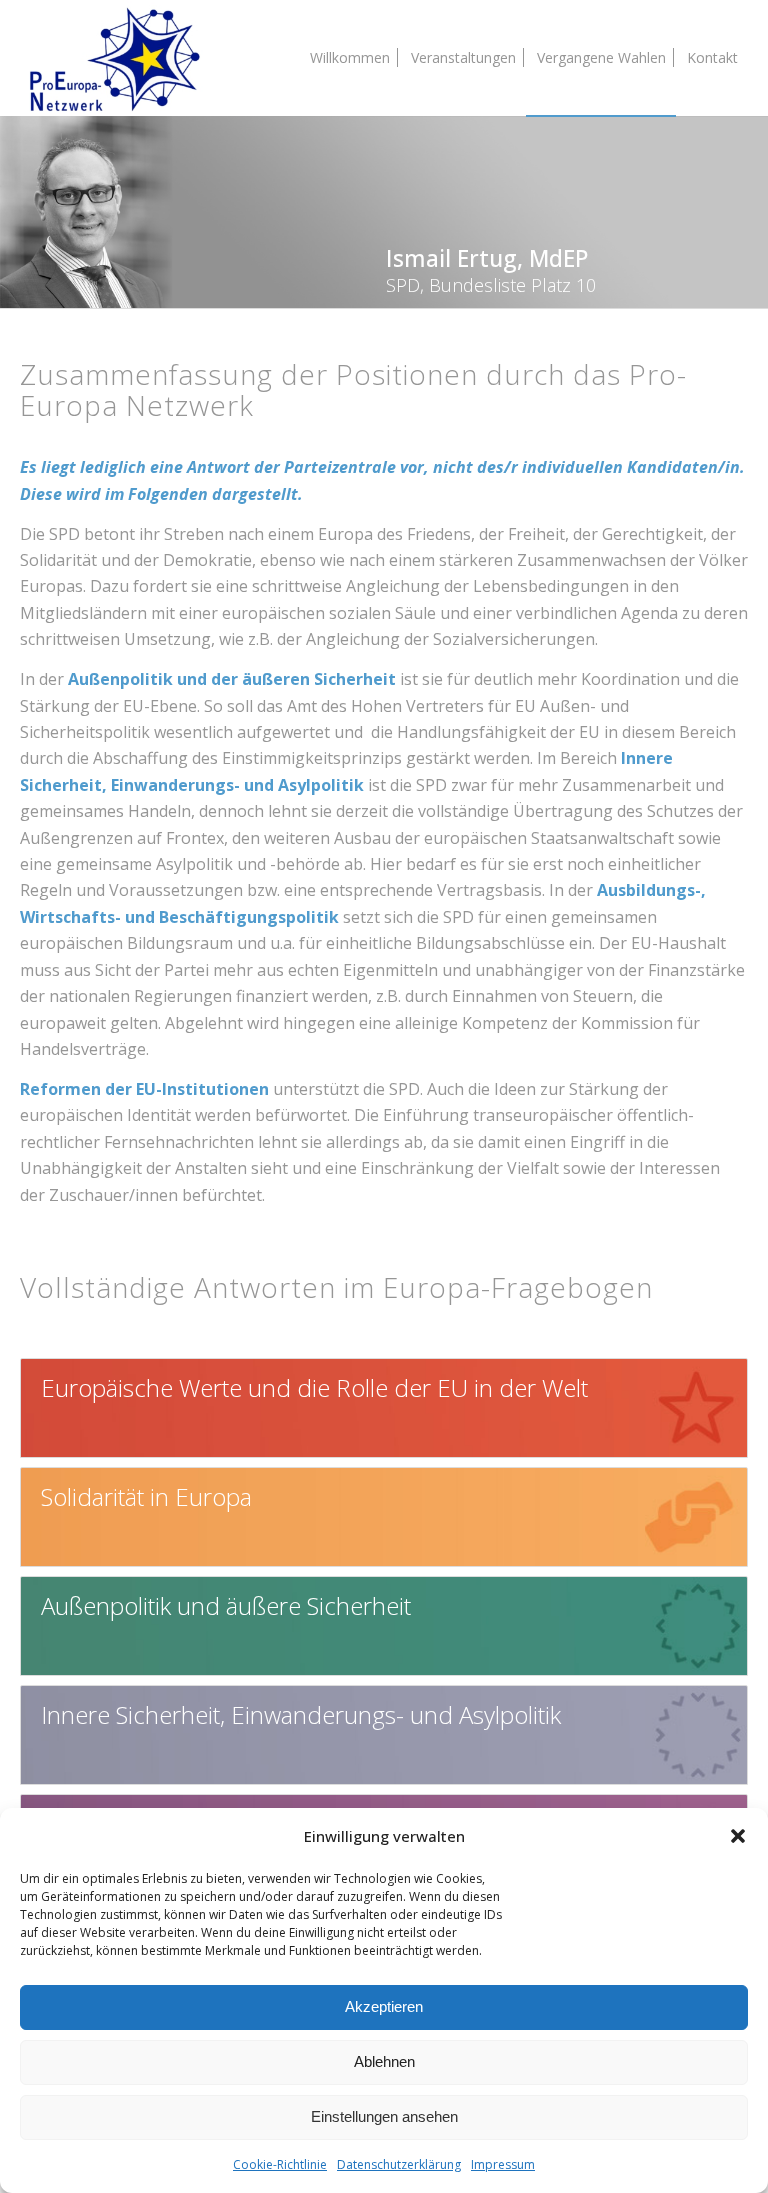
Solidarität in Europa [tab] (146, 1496)
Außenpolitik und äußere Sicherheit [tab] (226, 1605)
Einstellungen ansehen (384, 2116)
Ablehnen (384, 2061)
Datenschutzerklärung (399, 2164)
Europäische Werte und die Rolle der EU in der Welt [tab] (314, 1387)
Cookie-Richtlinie (280, 2164)
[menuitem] (350, 58)
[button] (738, 1836)
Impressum (503, 2164)
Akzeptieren (384, 2006)
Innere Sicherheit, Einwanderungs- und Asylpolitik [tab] (301, 1714)
